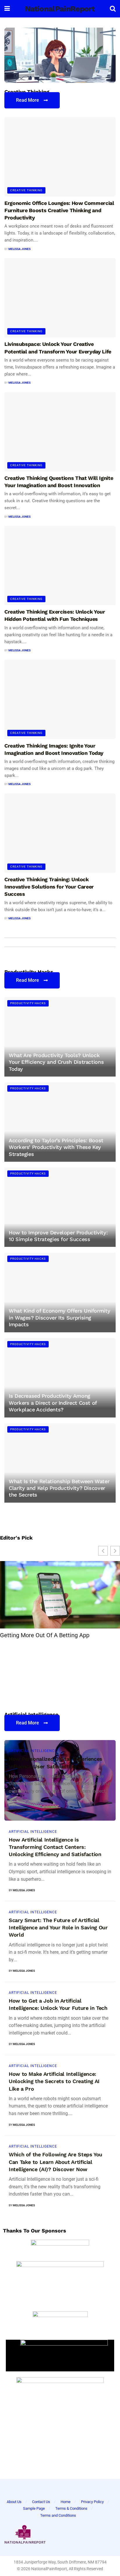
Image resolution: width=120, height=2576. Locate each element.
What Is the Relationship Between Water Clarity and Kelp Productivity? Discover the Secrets (59, 1488)
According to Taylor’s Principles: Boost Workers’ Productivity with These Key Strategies (56, 1147)
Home (66, 2502)
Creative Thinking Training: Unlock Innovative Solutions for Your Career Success (49, 887)
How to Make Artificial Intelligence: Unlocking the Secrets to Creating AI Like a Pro (54, 2081)
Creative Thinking (26, 190)
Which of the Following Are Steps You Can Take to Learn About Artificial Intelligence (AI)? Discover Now (55, 2162)
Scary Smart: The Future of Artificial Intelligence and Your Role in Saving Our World (58, 1927)
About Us (14, 2502)
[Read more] (104, 1809)
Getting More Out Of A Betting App (45, 1635)
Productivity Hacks (28, 1003)
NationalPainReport (60, 9)
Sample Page (34, 2508)
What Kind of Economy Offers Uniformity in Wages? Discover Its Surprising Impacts (59, 1318)
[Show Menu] (7, 9)
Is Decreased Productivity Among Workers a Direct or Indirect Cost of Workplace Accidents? (53, 1403)
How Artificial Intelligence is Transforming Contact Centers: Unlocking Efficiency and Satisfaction (55, 1847)
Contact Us (41, 2502)
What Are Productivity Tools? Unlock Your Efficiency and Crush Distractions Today (56, 1062)
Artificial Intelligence (33, 1751)
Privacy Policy (92, 2502)
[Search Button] (113, 9)
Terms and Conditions (58, 2515)
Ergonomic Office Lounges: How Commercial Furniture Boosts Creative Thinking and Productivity (59, 210)
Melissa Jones (20, 249)
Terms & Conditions (71, 2508)
